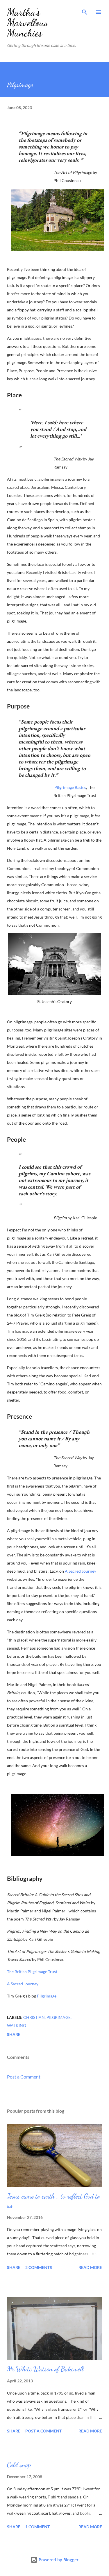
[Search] (85, 10)
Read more (90, 2267)
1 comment (37, 2527)
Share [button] (14, 2034)
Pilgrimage (47, 1996)
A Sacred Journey (81, 1571)
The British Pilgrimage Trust (32, 1972)
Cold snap (19, 2465)
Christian (34, 2017)
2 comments (39, 2267)
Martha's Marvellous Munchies (27, 22)
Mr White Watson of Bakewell (45, 2369)
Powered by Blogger (58, 2560)
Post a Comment (24, 2077)
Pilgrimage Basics (70, 787)
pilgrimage (59, 2017)
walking (16, 2025)
